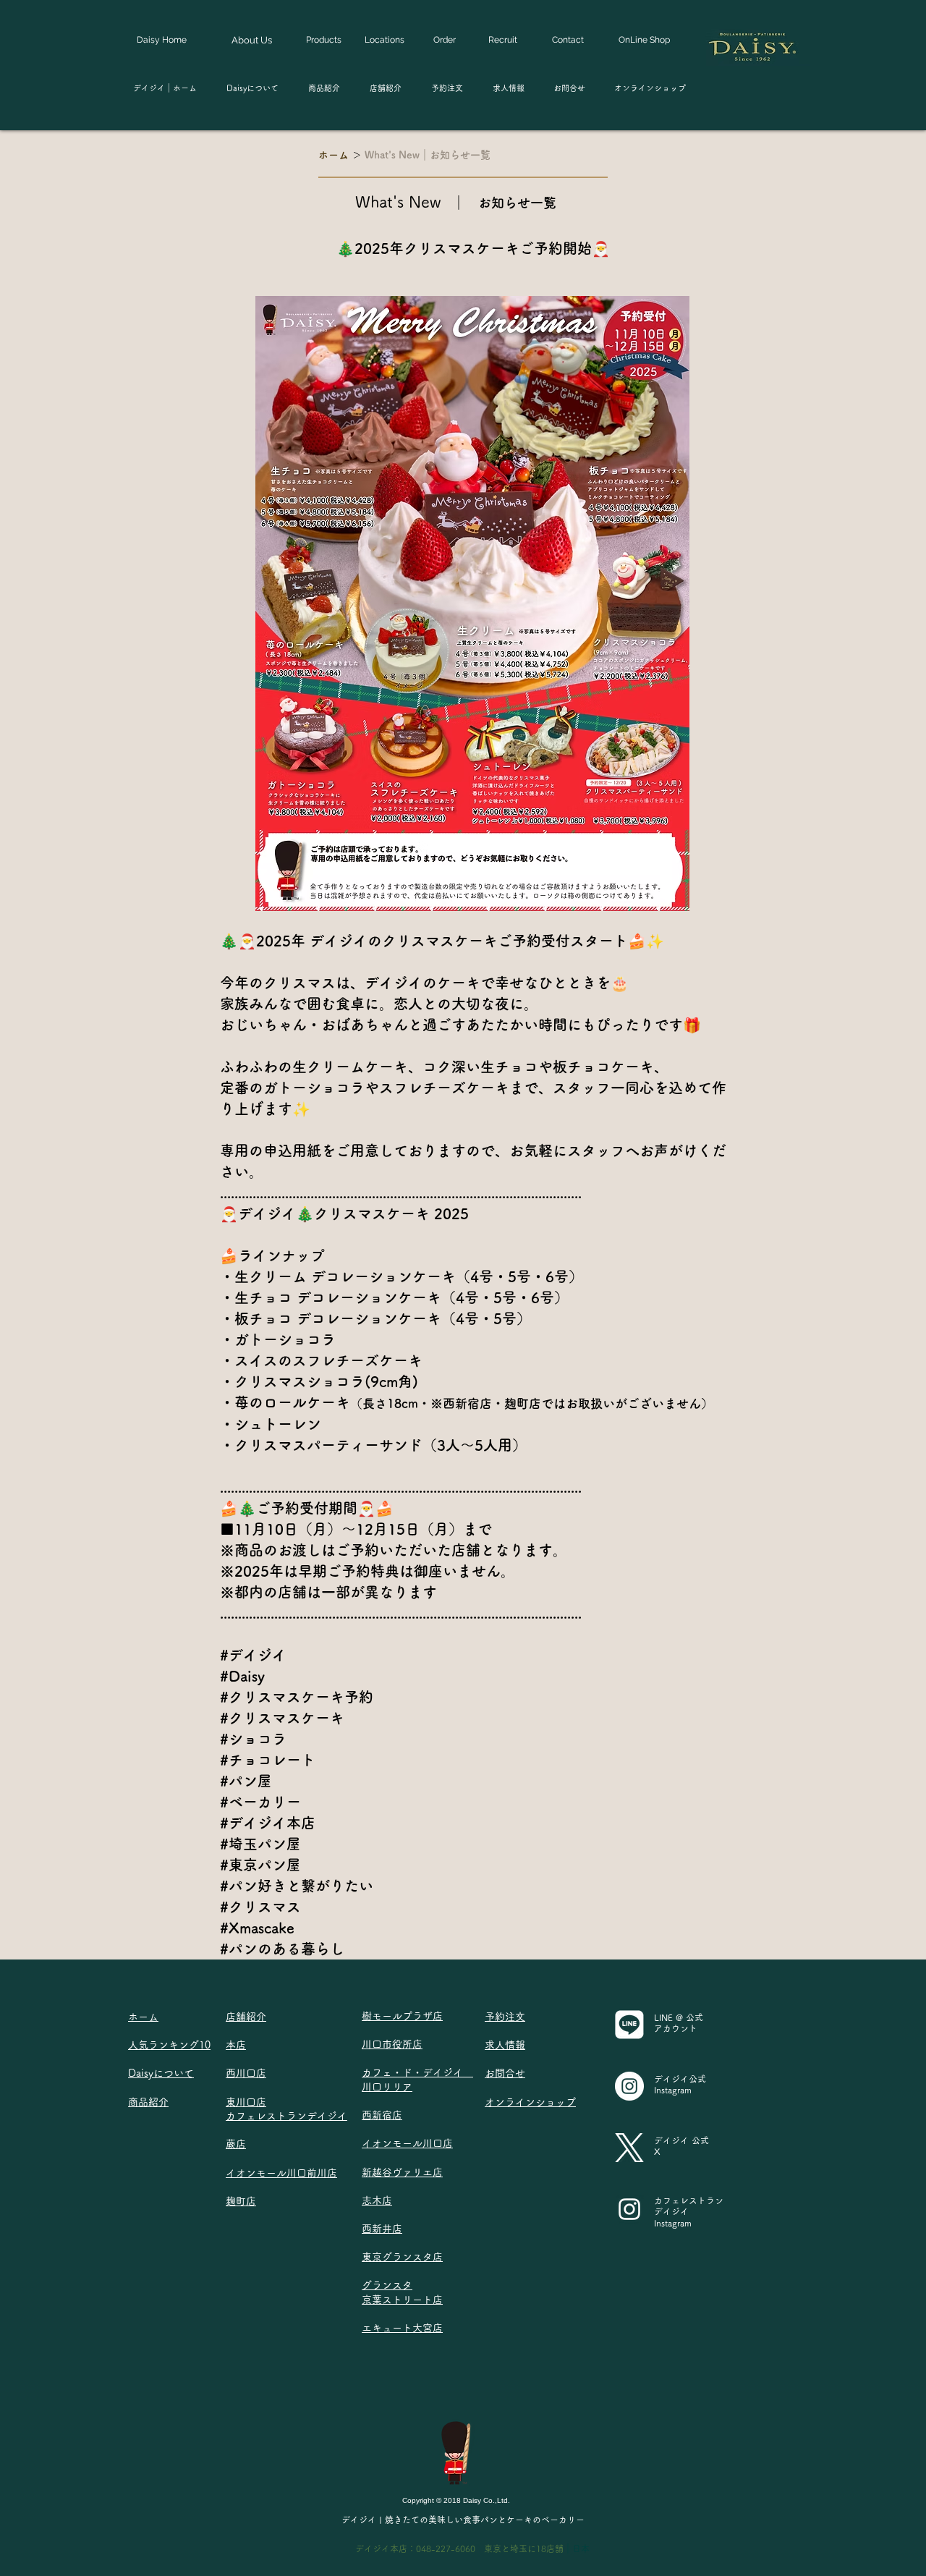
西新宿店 (382, 2115)
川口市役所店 (392, 2044)
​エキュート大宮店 (402, 2328)
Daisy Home (162, 40)
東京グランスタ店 (402, 2257)
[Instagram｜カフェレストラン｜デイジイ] (629, 2209)
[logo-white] (629, 2148)
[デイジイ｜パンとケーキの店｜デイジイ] (629, 2086)
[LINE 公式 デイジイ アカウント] (629, 2025)
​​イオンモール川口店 (407, 2143)
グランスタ (387, 2285)
